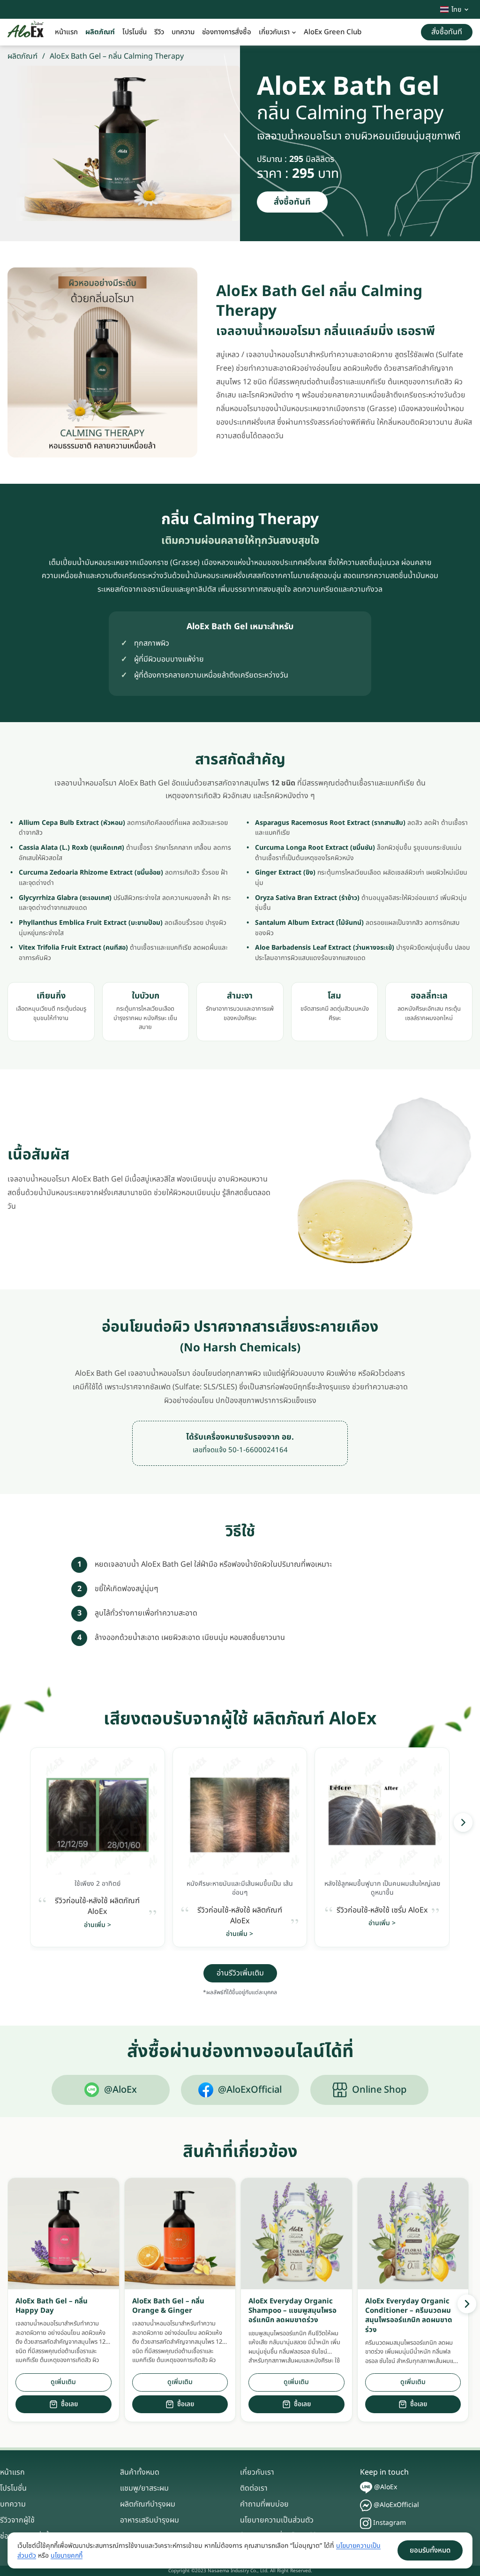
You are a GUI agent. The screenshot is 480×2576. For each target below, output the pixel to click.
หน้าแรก (66, 32)
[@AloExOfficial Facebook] (366, 2505)
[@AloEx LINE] (366, 2488)
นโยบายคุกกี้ (67, 2556)
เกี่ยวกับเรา (274, 32)
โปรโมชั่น (135, 32)
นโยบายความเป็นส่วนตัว (277, 2520)
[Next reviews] (463, 1822)
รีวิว (159, 32)
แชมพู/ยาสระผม (144, 2488)
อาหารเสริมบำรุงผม (150, 2520)
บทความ (183, 32)
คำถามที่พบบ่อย (264, 2504)
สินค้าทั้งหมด (140, 2472)
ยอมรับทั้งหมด (430, 2550)
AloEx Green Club (333, 32)
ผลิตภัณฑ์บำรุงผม (148, 2504)
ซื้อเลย (69, 2404)
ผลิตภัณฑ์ (100, 32)
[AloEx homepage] (26, 32)
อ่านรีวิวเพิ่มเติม (240, 1973)
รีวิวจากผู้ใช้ (17, 2520)
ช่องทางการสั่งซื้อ (227, 32)
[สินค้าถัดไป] (467, 2304)
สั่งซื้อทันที (292, 202)
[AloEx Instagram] (366, 2523)
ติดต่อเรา (254, 2488)
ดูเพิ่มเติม (63, 2382)
